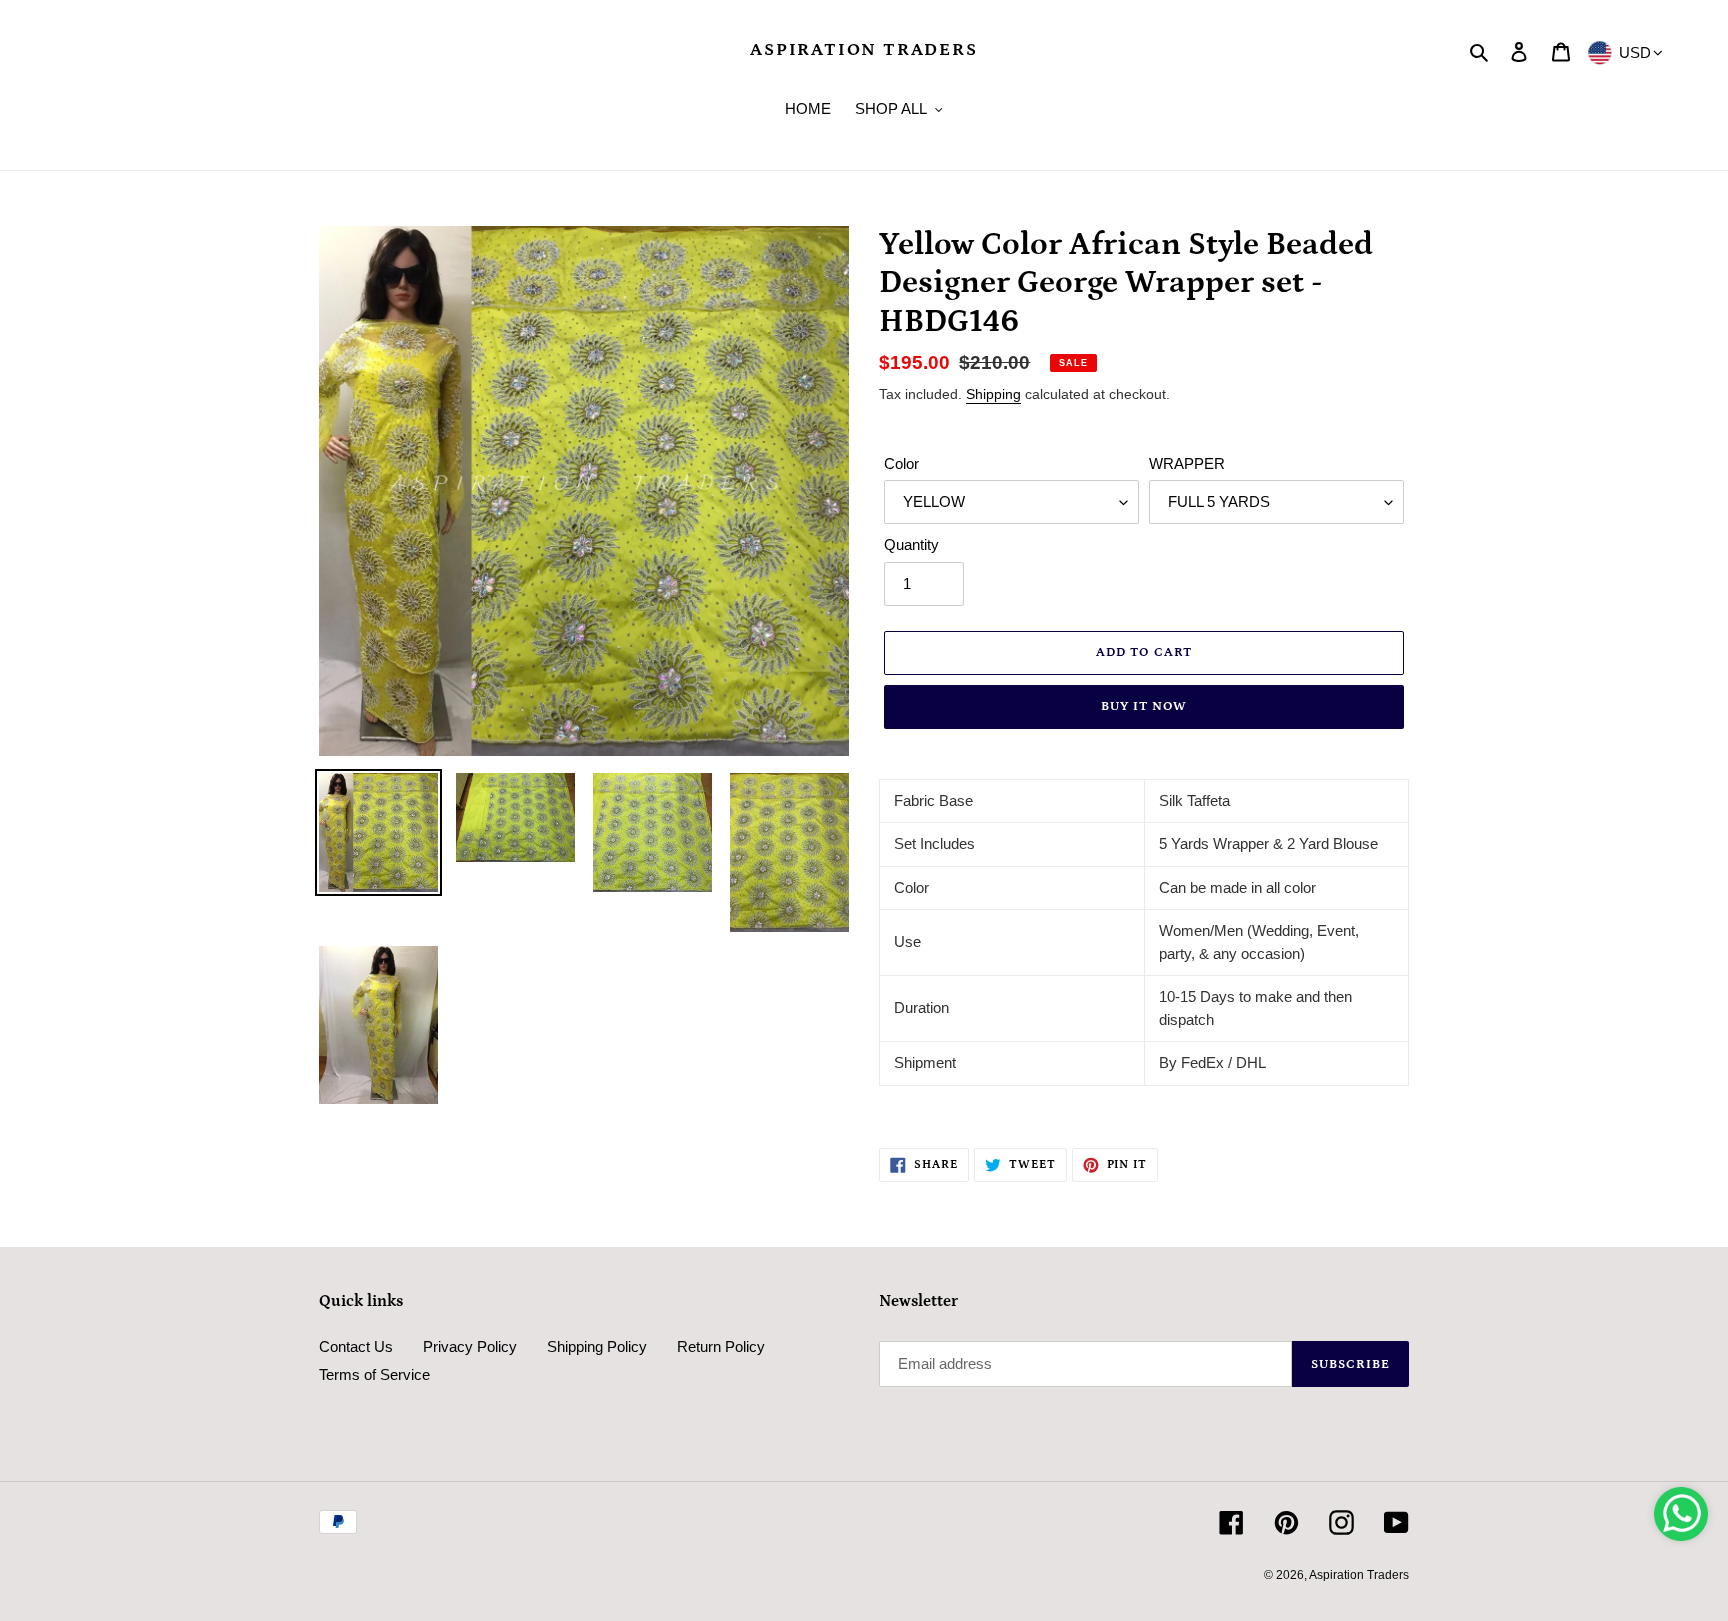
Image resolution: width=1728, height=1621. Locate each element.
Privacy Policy (470, 1346)
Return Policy (721, 1346)
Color (901, 463)
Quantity (911, 544)
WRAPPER (1187, 463)
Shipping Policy (597, 1346)
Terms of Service (374, 1374)
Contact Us (356, 1346)
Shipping (993, 394)
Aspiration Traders (863, 50)
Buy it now (1144, 706)
